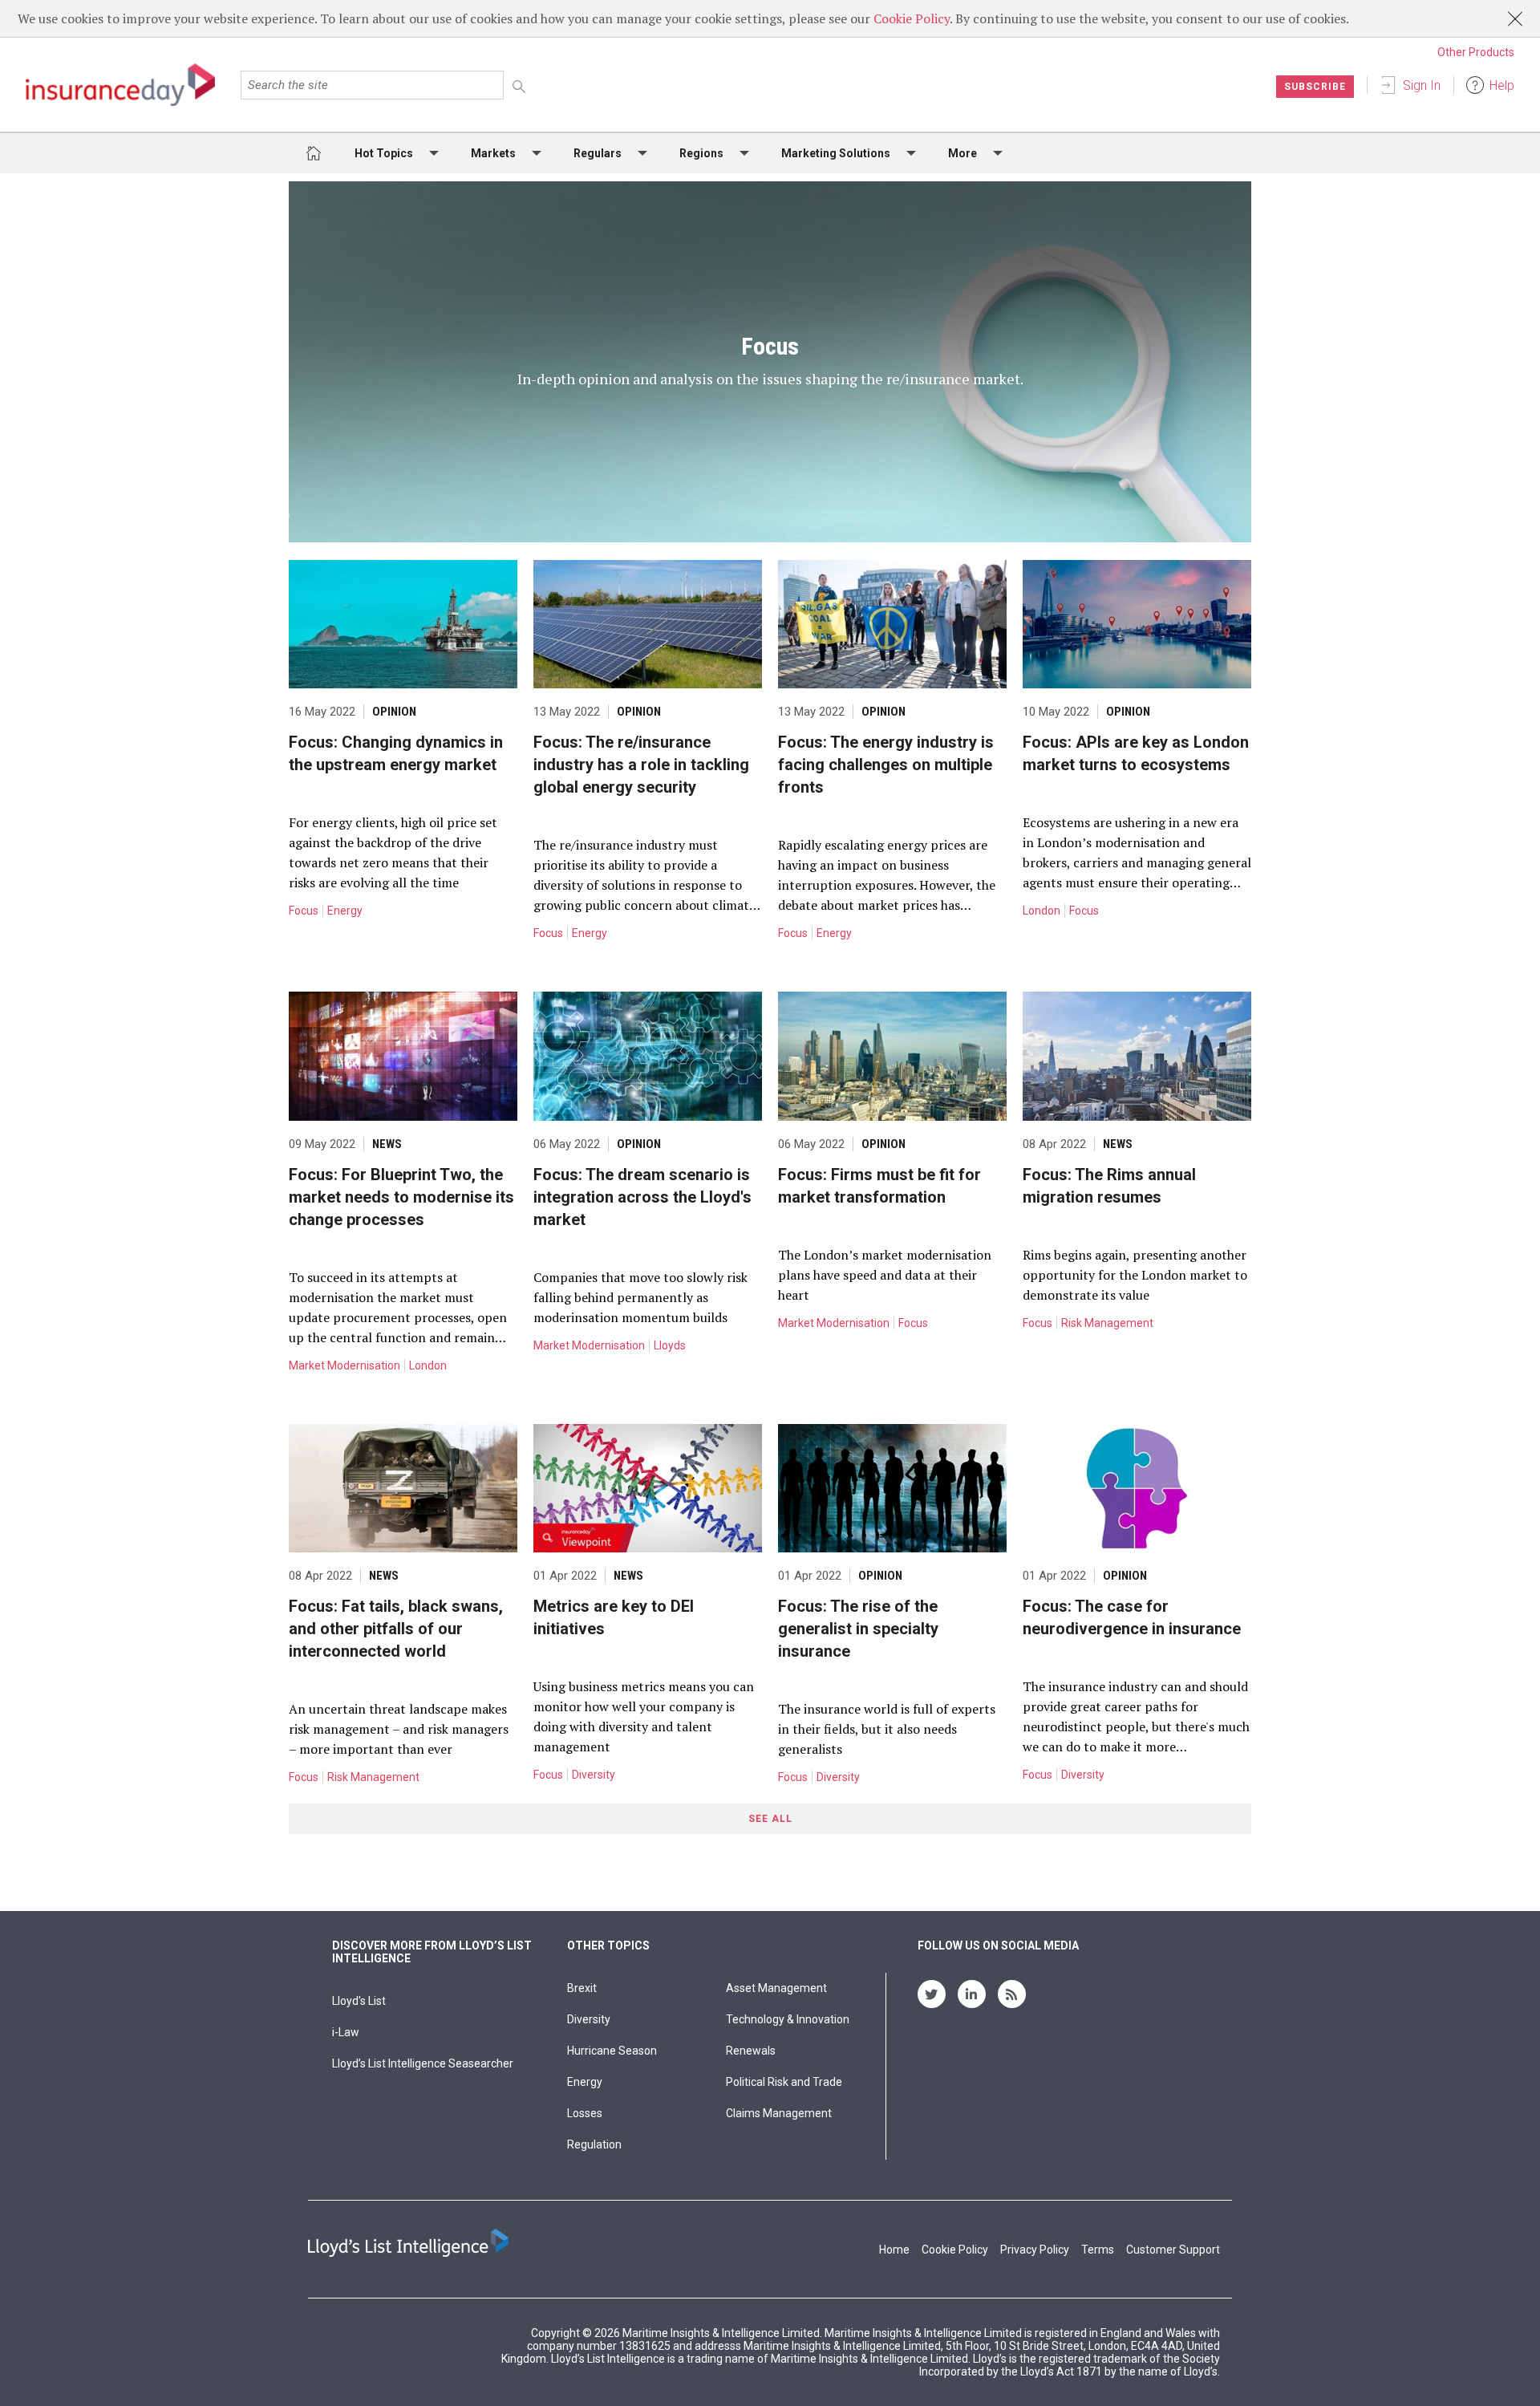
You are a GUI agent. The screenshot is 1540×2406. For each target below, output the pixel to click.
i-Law (346, 2032)
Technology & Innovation (788, 2019)
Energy (345, 911)
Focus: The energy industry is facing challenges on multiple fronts (886, 765)
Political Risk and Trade (784, 2082)
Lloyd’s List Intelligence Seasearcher (423, 2063)
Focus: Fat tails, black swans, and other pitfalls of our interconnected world (396, 1629)
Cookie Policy (912, 18)
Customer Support (1173, 2250)
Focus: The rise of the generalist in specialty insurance (858, 1629)
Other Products (1476, 52)
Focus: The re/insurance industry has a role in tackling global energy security (641, 765)
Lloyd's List (359, 2001)
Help (1502, 85)
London (1042, 911)
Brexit (582, 1988)
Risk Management (1107, 1323)
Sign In (1422, 85)
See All (770, 1819)
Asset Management (776, 1988)
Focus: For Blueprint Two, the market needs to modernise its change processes (401, 1197)
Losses (585, 2113)
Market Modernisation (344, 1365)
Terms (1098, 2250)
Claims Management (779, 2113)
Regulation (594, 2144)
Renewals (751, 2051)
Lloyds (670, 1345)
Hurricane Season (612, 2051)
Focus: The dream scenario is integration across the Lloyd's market (642, 1197)
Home (894, 2250)
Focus (304, 911)
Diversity (594, 1775)
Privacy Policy (1035, 2250)
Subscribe (1315, 87)
